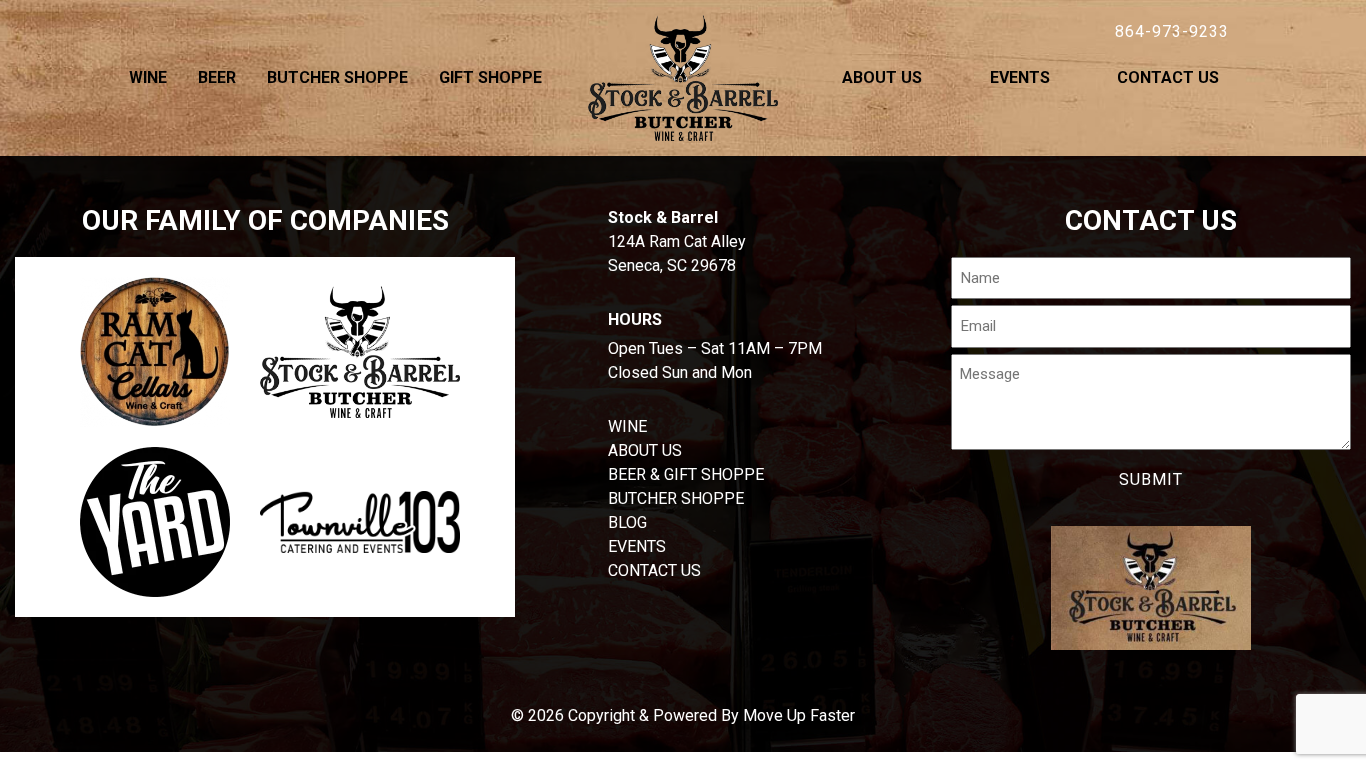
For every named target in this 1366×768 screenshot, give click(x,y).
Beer (217, 77)
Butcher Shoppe (337, 77)
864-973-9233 (1172, 31)
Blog (627, 522)
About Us (882, 77)
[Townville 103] (360, 522)
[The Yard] (155, 522)
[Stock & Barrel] (360, 352)
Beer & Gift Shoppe (686, 474)
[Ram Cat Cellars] (155, 352)
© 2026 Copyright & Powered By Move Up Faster (683, 715)
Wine (148, 77)
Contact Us (1168, 77)
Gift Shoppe (490, 77)
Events (1020, 77)
